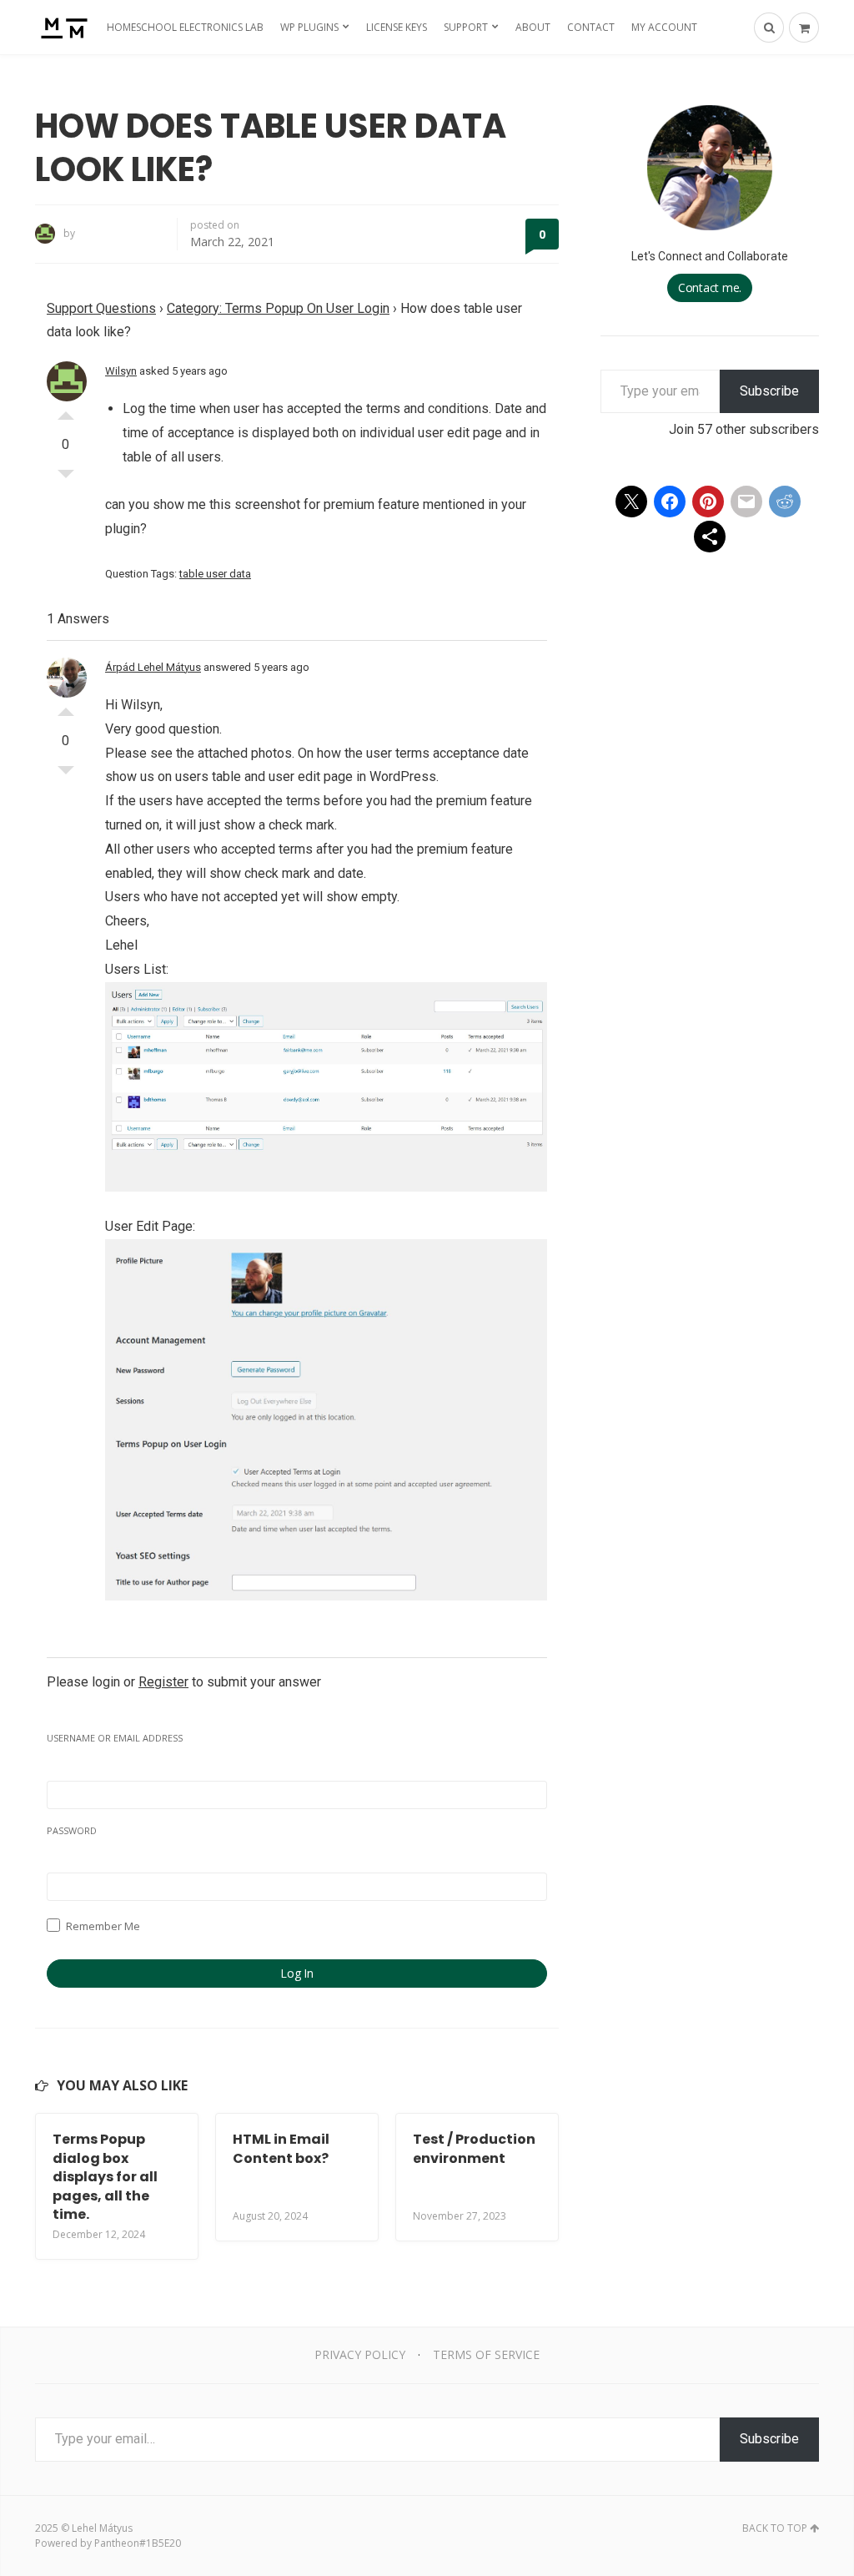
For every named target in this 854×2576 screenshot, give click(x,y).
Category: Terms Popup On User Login (278, 308)
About (533, 27)
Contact (591, 27)
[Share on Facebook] (670, 502)
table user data (215, 574)
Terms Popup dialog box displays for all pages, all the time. (105, 2177)
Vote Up (66, 411)
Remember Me (102, 1926)
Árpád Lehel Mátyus (153, 667)
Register (163, 1682)
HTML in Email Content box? (281, 2148)
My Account (664, 27)
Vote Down (66, 478)
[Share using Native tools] (710, 537)
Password (72, 1830)
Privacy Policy (360, 2354)
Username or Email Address (115, 1738)
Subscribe (769, 391)
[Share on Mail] (746, 502)
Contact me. (710, 287)
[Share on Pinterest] (708, 502)
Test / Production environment (474, 2148)
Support (466, 27)
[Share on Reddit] (785, 502)
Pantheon (117, 2543)
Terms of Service (486, 2354)
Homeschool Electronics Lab (185, 27)
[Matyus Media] (62, 27)
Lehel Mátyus (102, 2528)
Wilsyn (121, 371)
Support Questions (101, 308)
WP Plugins (309, 27)
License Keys (397, 27)
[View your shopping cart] (804, 28)
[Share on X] (631, 502)
